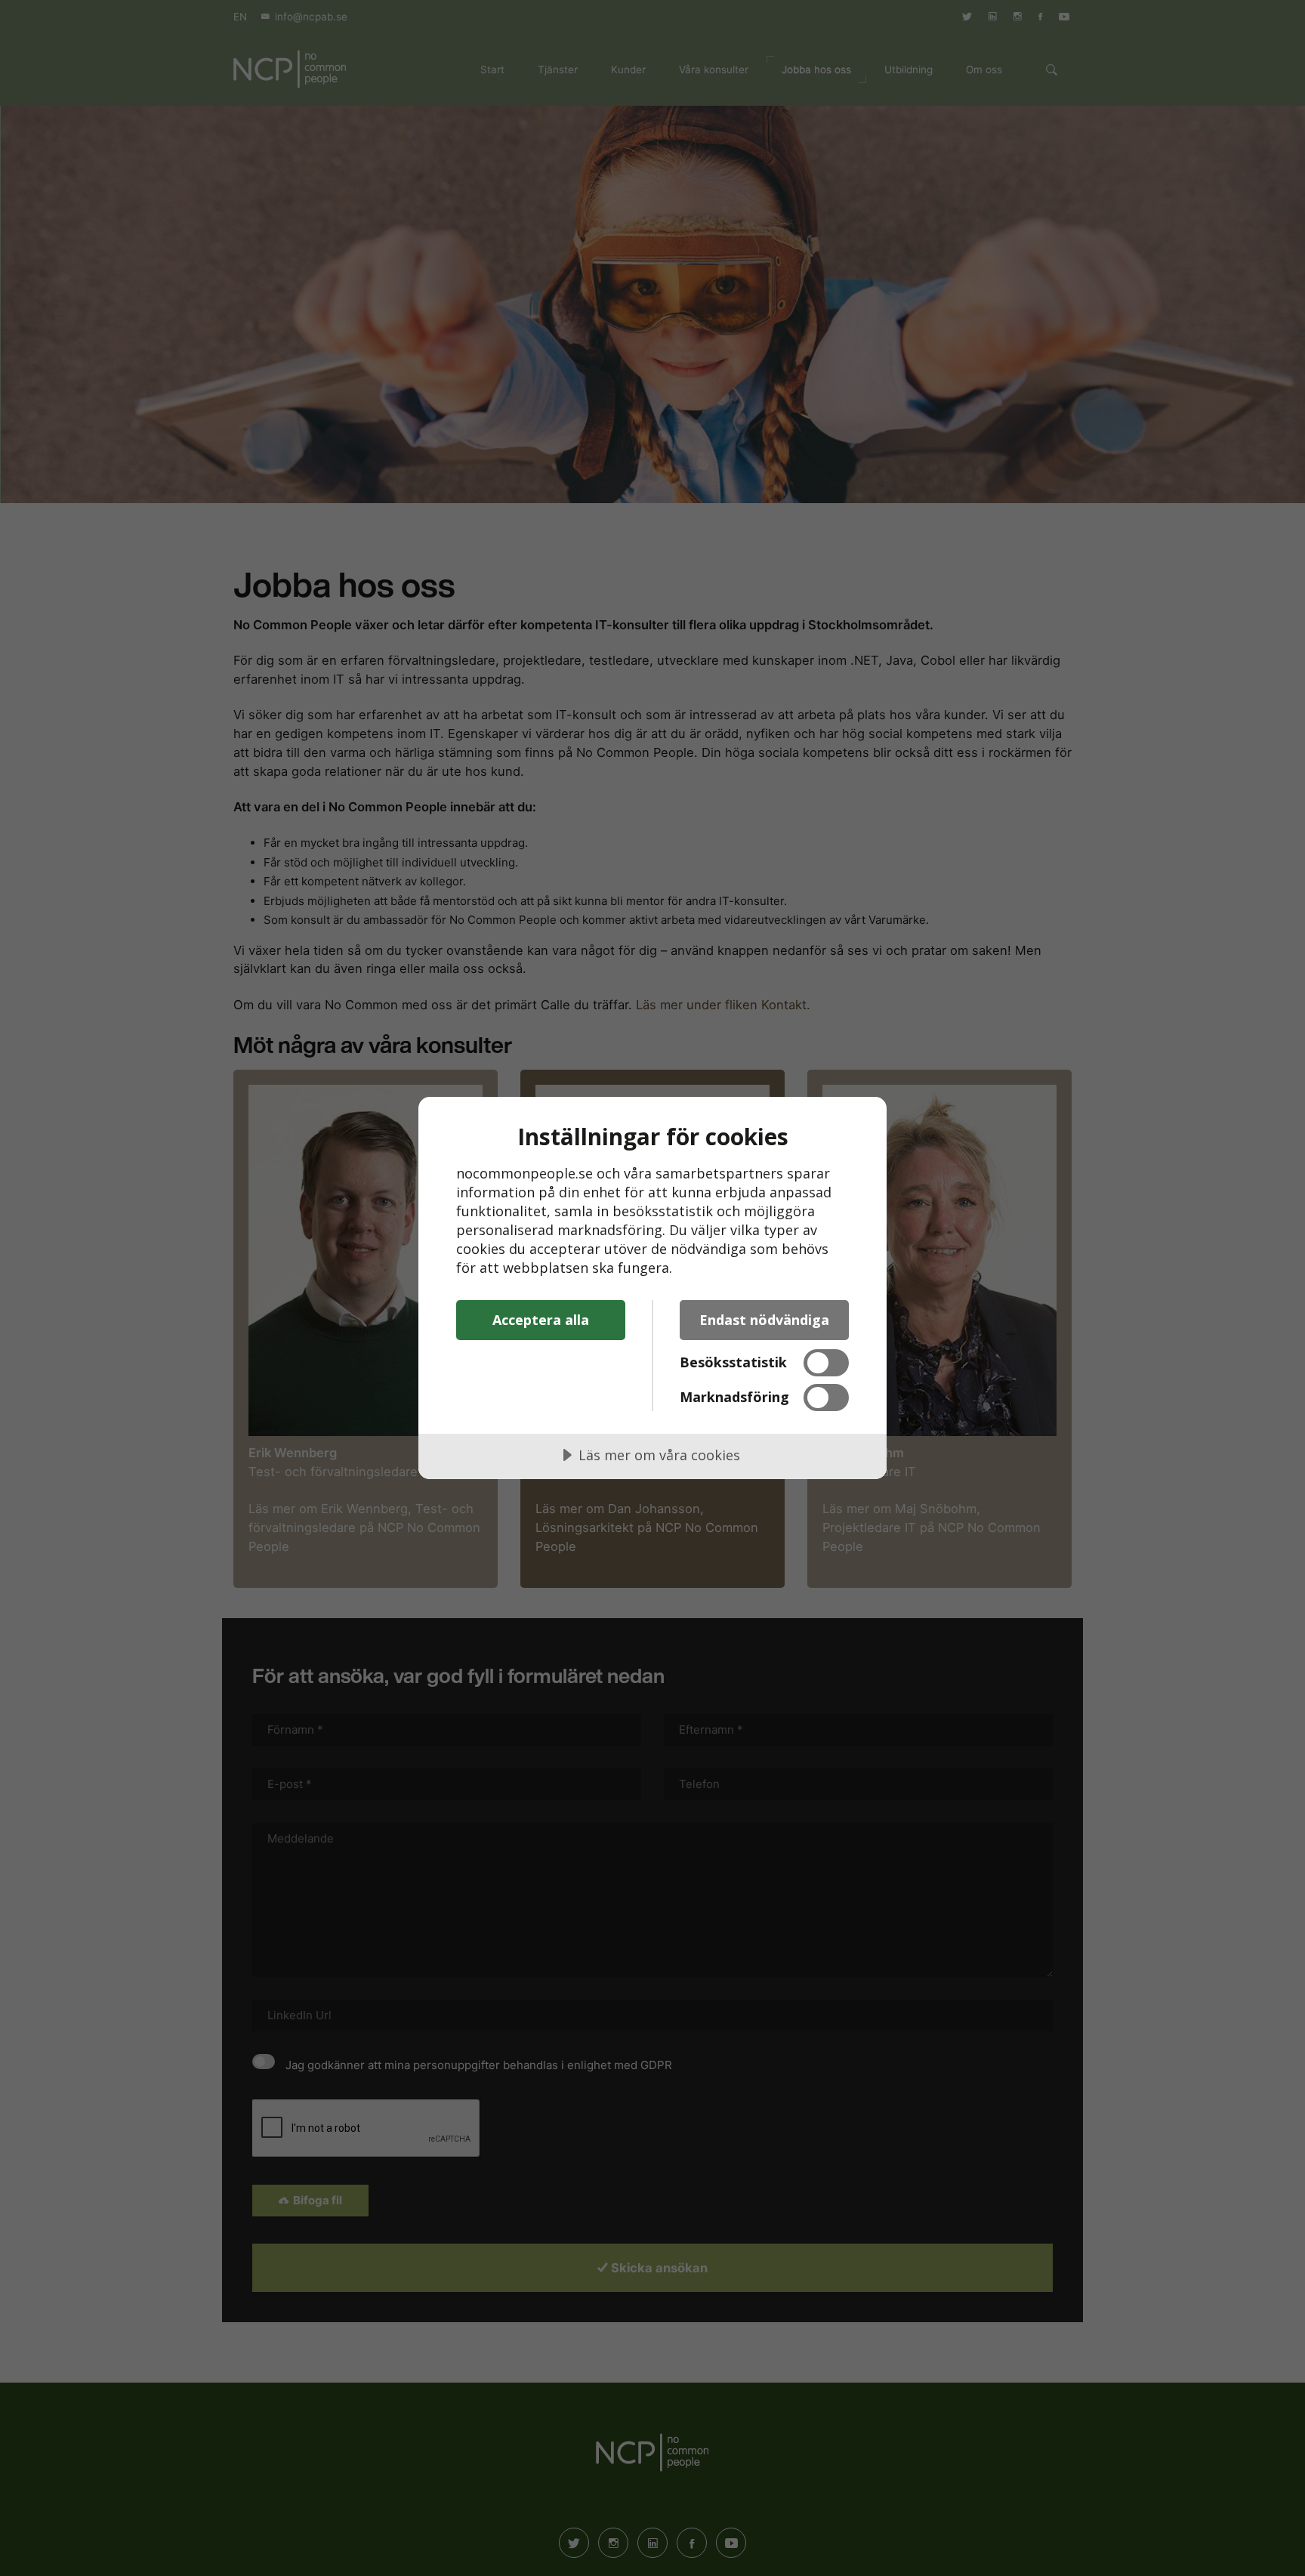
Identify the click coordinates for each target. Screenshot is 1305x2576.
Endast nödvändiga (764, 1320)
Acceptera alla (541, 1320)
